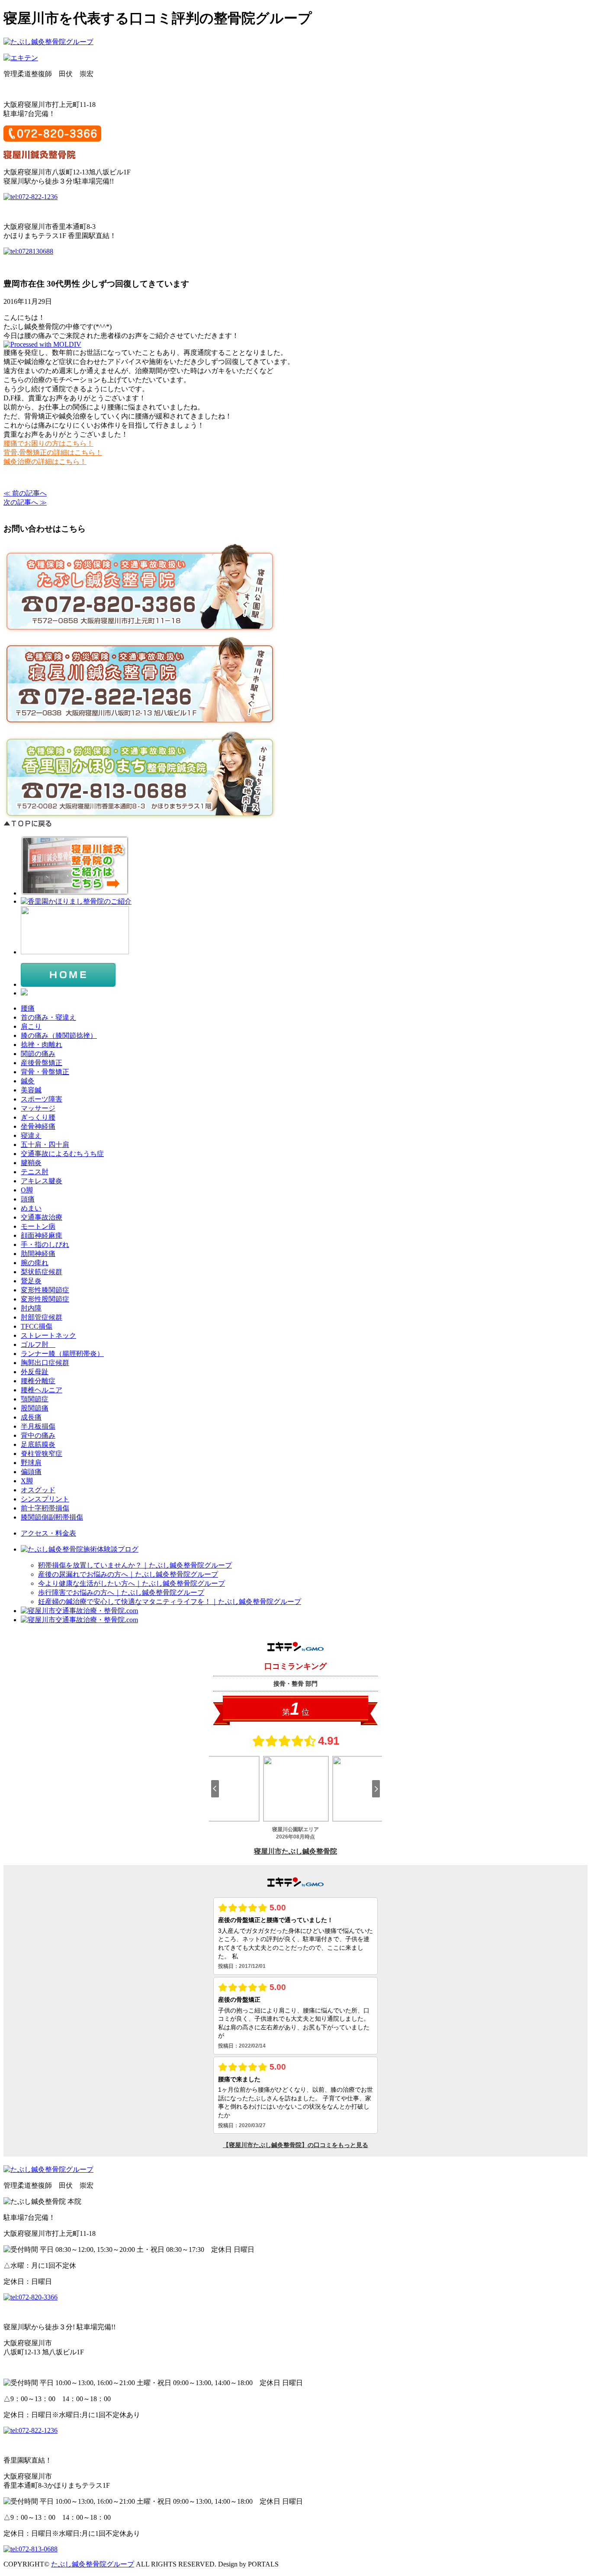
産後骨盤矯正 (42, 1063)
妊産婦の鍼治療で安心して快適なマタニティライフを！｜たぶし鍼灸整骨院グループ (170, 1602)
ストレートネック (48, 1335)
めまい (31, 1208)
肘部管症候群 (42, 1317)
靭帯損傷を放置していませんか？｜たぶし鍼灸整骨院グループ (135, 1565)
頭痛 (28, 1199)
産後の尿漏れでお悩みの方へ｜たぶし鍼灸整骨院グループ (128, 1574)
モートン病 (38, 1226)
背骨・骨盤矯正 (45, 1072)
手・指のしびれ (45, 1245)
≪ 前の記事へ (25, 493)
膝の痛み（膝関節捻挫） (59, 1035)
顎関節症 (35, 1399)
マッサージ (38, 1108)
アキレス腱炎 (42, 1181)
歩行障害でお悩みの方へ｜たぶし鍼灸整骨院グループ (121, 1592)
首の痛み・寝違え (48, 1017)
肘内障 (31, 1308)
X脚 (27, 1481)
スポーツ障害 (42, 1099)
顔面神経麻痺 (42, 1235)
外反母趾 (35, 1372)
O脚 (27, 1190)
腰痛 (28, 1008)
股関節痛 (35, 1408)
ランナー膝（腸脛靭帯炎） (62, 1354)
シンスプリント (45, 1499)
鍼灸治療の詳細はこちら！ (45, 462)
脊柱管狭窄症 (42, 1454)
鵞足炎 (31, 1281)
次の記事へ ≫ (25, 502)
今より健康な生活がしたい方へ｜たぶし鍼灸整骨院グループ (132, 1583)
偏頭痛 (31, 1472)
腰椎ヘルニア (42, 1390)
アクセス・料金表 (48, 1533)
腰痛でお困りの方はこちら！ (48, 443)
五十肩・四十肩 (45, 1145)
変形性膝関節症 (45, 1290)
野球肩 (31, 1463)
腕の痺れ (35, 1263)
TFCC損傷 (37, 1326)
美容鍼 (31, 1090)
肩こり (31, 1026)
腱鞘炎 (31, 1163)
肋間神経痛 (38, 1254)
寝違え (31, 1135)
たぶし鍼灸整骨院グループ (93, 2564)
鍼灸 (28, 1081)
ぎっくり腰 (38, 1117)
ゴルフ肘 (38, 1344)
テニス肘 (35, 1172)
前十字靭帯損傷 (45, 1508)
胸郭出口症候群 (45, 1363)
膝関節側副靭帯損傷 (52, 1517)
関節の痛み (38, 1054)
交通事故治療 (42, 1217)
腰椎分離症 (38, 1381)
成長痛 (31, 1417)
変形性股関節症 (45, 1299)
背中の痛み (38, 1435)
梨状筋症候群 (42, 1272)
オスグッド (38, 1490)
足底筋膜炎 (38, 1444)
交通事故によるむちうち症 (62, 1154)
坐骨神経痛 (38, 1126)
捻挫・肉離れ (42, 1045)
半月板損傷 (38, 1426)
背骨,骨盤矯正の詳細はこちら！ (53, 452)
